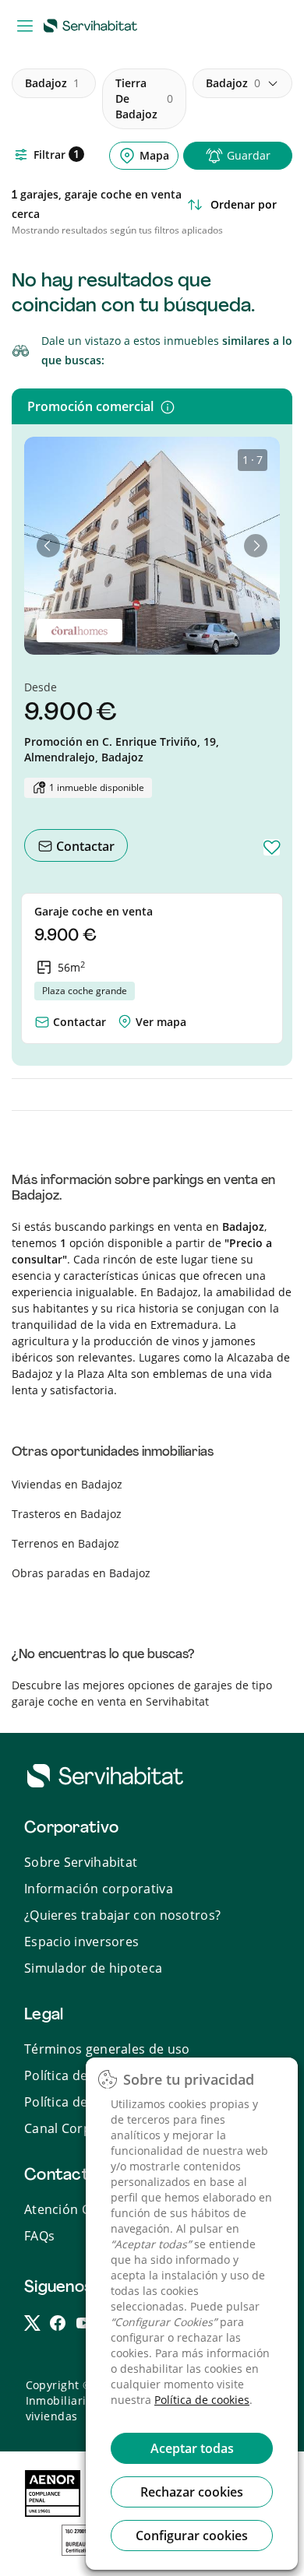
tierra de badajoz (144, 98)
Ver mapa (161, 1022)
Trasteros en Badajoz (67, 1514)
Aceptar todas (192, 2448)
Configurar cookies (192, 2536)
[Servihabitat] (94, 25)
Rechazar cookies (192, 2492)
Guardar (249, 155)
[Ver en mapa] (125, 1018)
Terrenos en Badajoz (65, 1543)
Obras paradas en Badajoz (81, 1573)
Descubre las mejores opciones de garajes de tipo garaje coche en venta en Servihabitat (142, 1693)
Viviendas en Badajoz (67, 1484)
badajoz (52, 83)
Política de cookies (202, 2400)
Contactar (84, 846)
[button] (48, 546)
